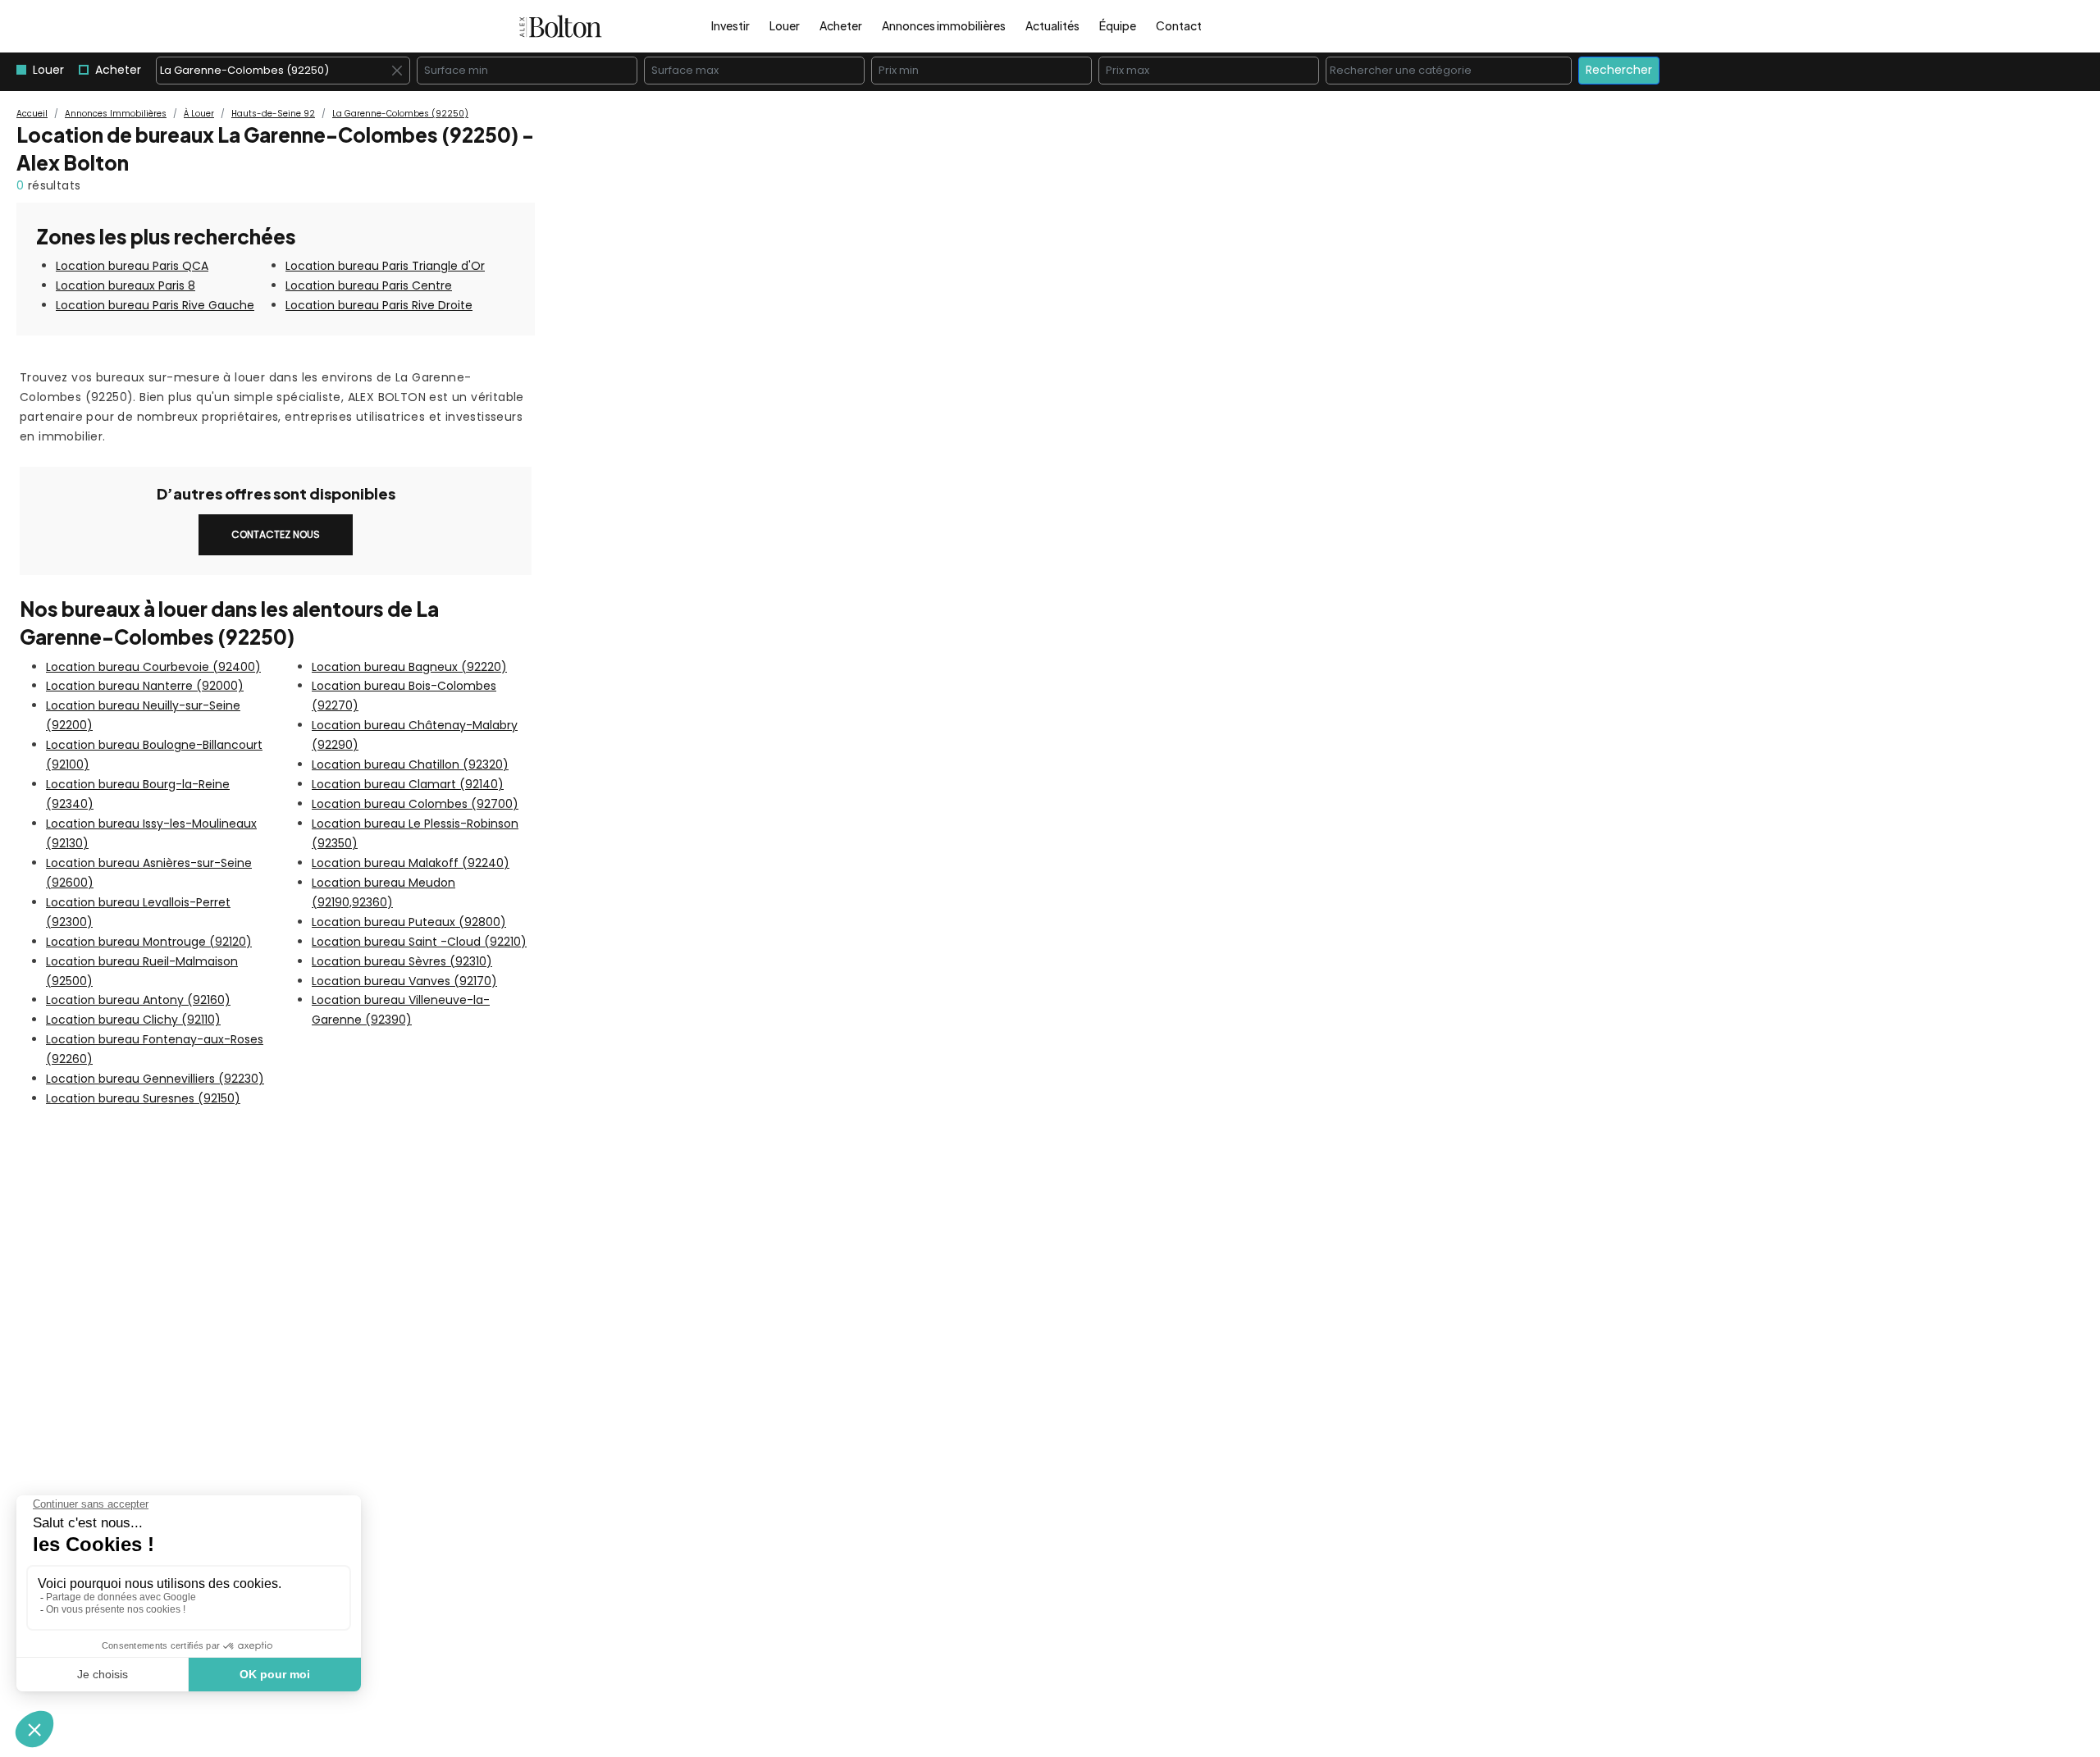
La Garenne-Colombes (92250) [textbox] (283, 71)
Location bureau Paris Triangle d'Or (385, 266)
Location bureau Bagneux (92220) (409, 667)
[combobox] (283, 71)
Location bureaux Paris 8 (126, 285)
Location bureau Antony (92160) (138, 1000)
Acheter (841, 25)
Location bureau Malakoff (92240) (411, 863)
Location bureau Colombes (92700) (415, 804)
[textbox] (1453, 71)
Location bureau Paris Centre (369, 285)
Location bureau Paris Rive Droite (379, 305)
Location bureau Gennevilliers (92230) (155, 1079)
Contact (1179, 25)
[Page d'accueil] (561, 26)
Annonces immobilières (944, 25)
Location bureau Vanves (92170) (404, 981)
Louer (785, 25)
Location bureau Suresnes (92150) (143, 1098)
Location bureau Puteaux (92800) (409, 922)
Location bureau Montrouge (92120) (149, 942)
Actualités (1052, 25)
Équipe (1118, 25)
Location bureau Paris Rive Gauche (155, 305)
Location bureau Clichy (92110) (133, 1020)
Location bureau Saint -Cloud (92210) (419, 942)
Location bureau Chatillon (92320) (410, 764)
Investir (730, 25)
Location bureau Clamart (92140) (408, 784)
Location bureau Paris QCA (132, 266)
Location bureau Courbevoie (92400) (153, 667)
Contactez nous (276, 534)
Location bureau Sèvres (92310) (402, 961)
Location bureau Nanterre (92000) (145, 686)
